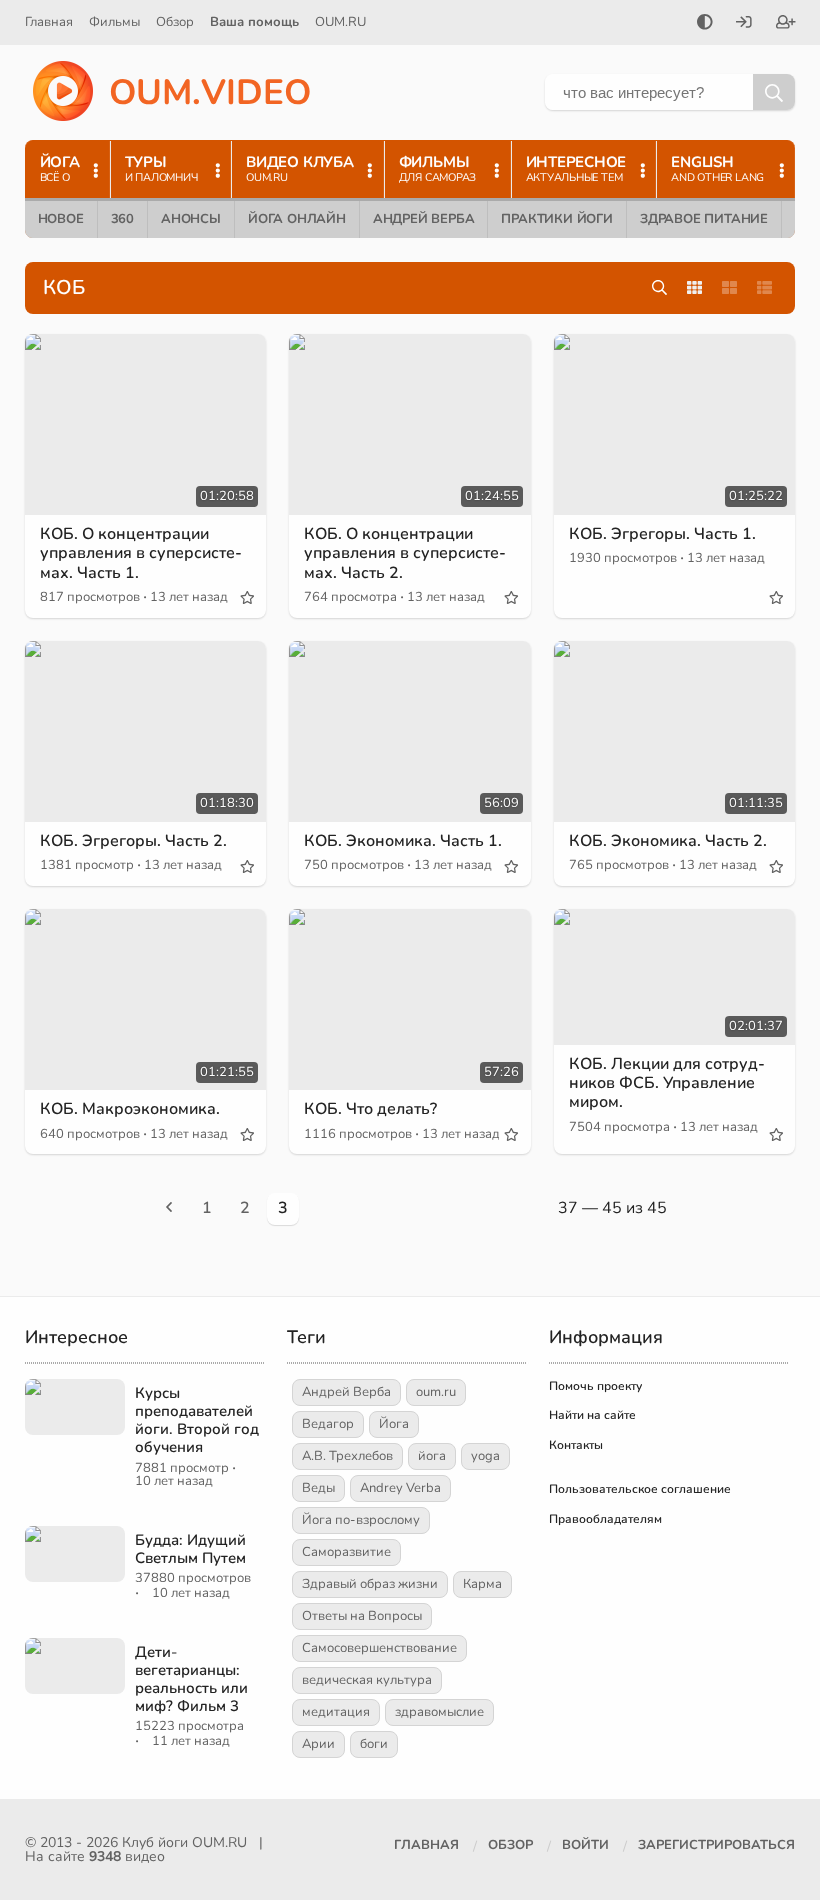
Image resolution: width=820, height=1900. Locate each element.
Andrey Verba (400, 1488)
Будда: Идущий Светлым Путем (190, 1549)
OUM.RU (340, 22)
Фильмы (114, 22)
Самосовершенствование (379, 1648)
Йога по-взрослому (361, 1520)
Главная (49, 22)
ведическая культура (367, 1680)
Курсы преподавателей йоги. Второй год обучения (197, 1420)
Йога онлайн (297, 219)
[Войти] (744, 24)
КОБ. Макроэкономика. (130, 1109)
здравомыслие (439, 1712)
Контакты (576, 1445)
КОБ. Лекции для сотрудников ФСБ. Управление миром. (667, 1083)
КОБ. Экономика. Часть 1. (403, 841)
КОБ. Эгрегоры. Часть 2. (133, 841)
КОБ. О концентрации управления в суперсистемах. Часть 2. (405, 553)
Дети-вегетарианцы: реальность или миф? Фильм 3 (191, 1679)
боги (374, 1744)
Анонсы (191, 219)
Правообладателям (605, 1519)
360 (122, 219)
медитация (336, 1712)
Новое (61, 219)
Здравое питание (704, 219)
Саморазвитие (346, 1552)
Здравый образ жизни (370, 1584)
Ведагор (328, 1424)
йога (432, 1456)
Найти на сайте (592, 1415)
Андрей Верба (424, 219)
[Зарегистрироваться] (786, 24)
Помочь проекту (595, 1386)
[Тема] (705, 24)
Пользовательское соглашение (640, 1489)
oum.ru (436, 1392)
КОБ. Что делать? (370, 1109)
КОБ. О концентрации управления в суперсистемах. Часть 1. (141, 553)
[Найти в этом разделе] (659, 288)
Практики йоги (556, 219)
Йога (394, 1424)
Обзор (175, 22)
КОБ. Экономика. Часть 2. (668, 841)
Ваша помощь (254, 22)
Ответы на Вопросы (362, 1616)
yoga (485, 1456)
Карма (482, 1584)
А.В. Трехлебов (347, 1456)
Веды (318, 1488)
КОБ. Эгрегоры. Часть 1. (662, 534)
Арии (318, 1744)
